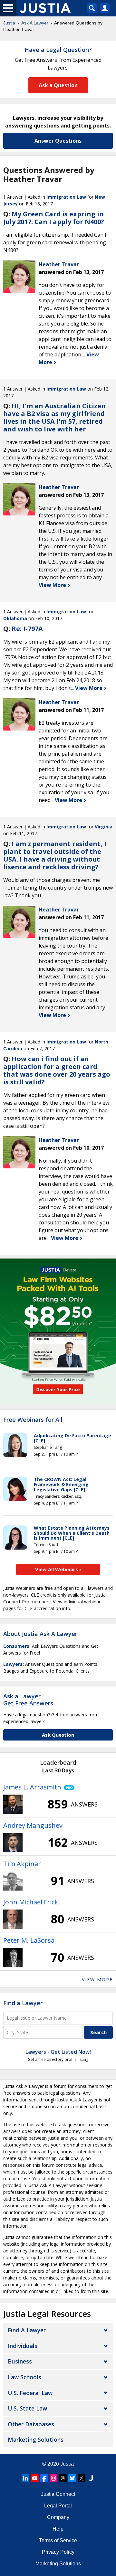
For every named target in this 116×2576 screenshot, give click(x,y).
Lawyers (13, 1664)
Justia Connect (58, 2494)
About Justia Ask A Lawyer (40, 1634)
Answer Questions (58, 141)
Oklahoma (15, 618)
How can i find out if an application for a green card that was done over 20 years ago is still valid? (57, 1070)
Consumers (16, 1646)
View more (97, 1980)
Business (20, 2361)
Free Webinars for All (33, 1420)
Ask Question (58, 1735)
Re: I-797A (27, 629)
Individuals (23, 2346)
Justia (9, 23)
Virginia (104, 827)
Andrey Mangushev (33, 1825)
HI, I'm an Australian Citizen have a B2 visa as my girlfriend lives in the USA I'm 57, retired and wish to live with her (54, 417)
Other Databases (31, 2424)
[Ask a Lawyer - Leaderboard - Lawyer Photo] (13, 1804)
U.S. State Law (27, 2408)
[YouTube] (35, 2478)
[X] (82, 2478)
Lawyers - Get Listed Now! (58, 2052)
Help (58, 2529)
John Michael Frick (31, 1902)
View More (53, 585)
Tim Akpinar (22, 1864)
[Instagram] (53, 2478)
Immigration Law (66, 197)
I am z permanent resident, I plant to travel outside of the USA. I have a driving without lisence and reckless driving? (55, 855)
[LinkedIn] (25, 2478)
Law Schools (24, 2377)
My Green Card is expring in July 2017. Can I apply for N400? (54, 218)
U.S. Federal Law (30, 2393)
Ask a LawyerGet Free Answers (28, 1700)
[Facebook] (44, 2478)
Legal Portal (58, 2506)
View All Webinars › (58, 1569)
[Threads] (63, 2478)
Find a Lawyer (23, 2003)
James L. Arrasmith (32, 1787)
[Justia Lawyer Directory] (91, 2478)
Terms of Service (58, 2540)
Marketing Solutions (36, 2439)
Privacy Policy (58, 2552)
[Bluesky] (72, 2478)
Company (58, 2517)
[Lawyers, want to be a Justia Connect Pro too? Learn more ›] (68, 1787)
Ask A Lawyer (35, 23)
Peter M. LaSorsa (29, 1940)
